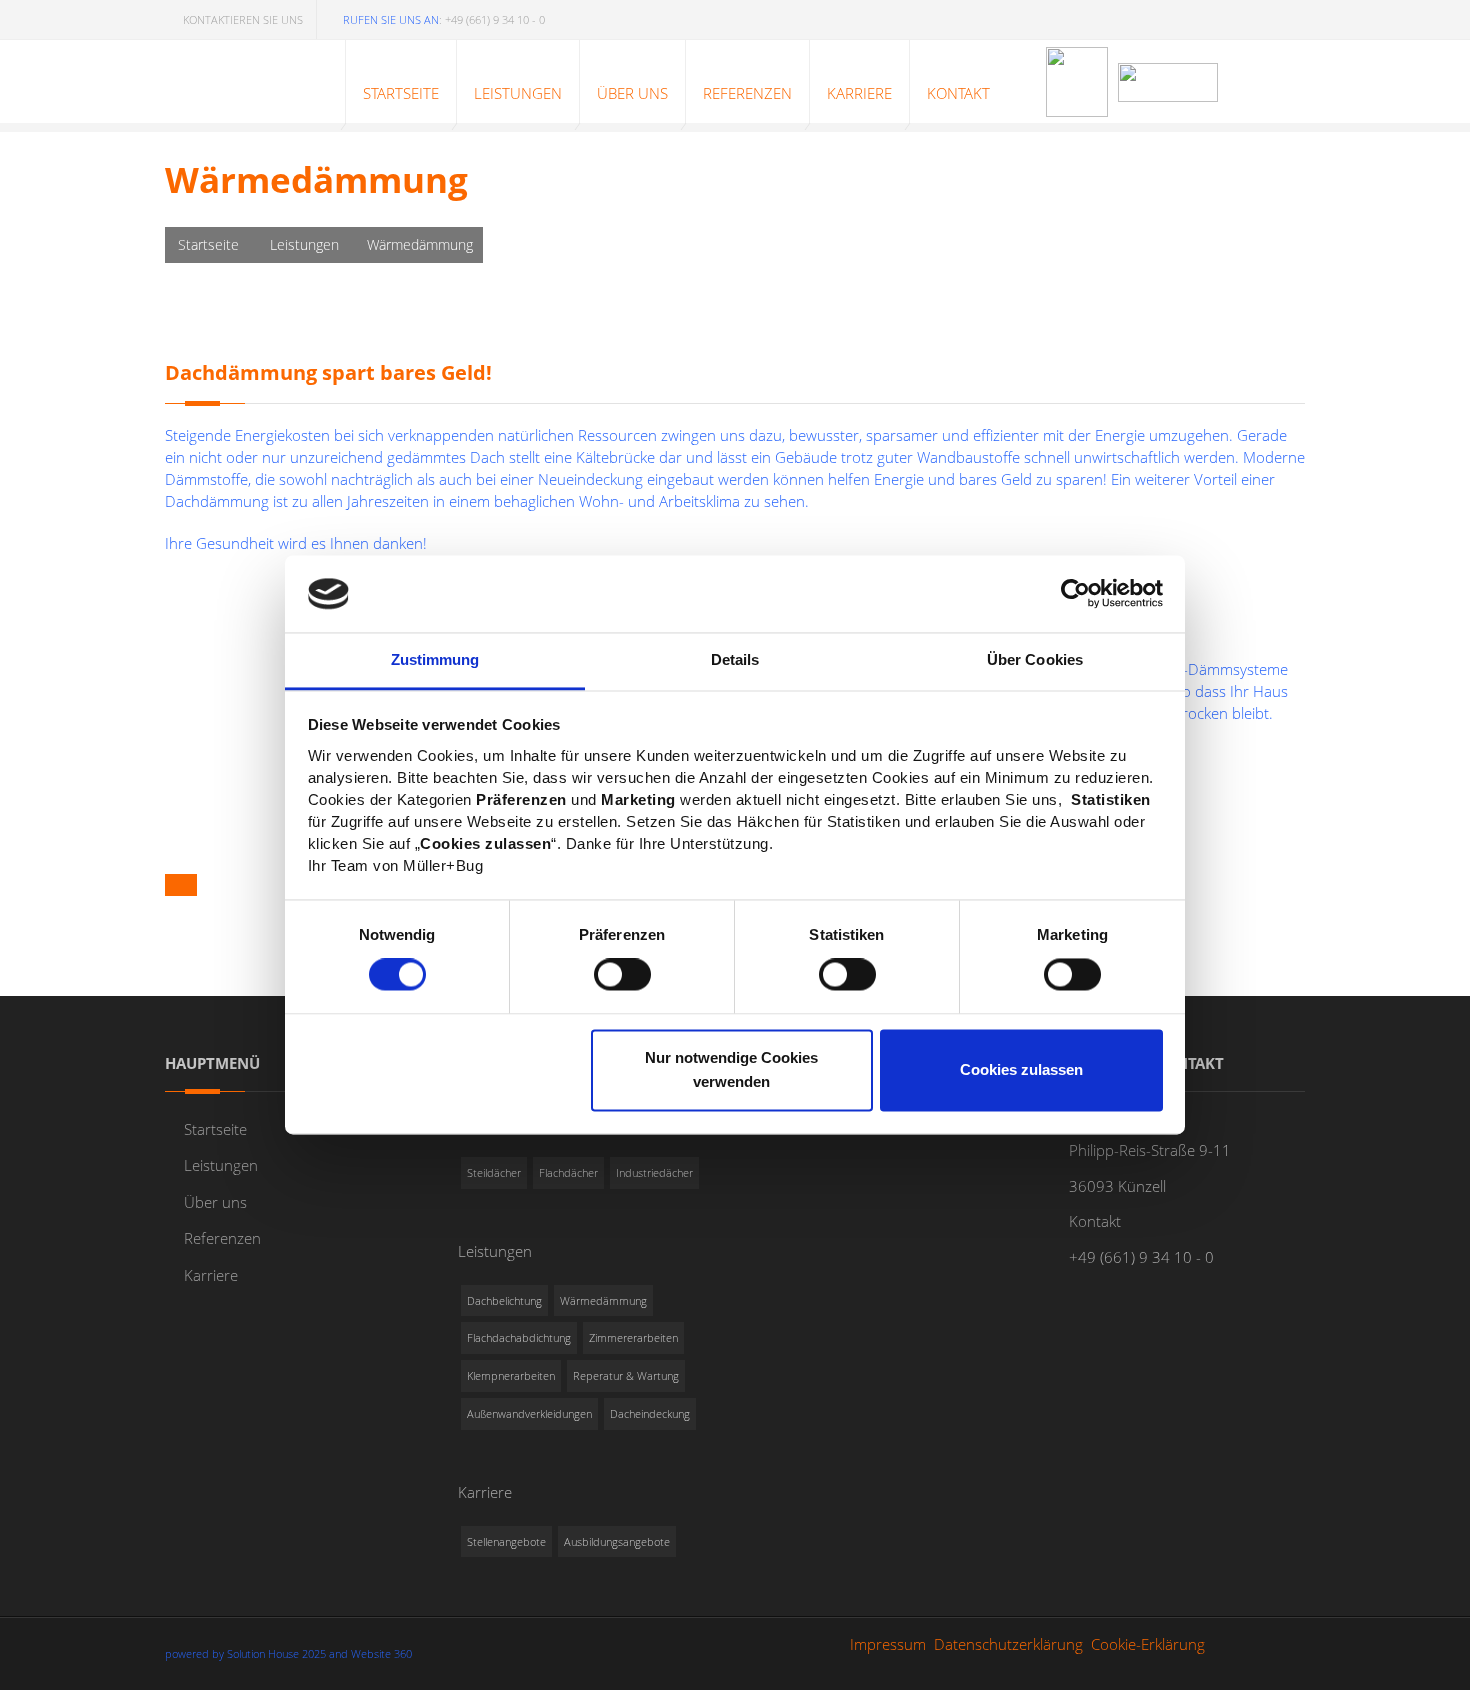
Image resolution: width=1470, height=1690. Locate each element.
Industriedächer (654, 1172)
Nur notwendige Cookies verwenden (731, 1069)
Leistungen (304, 244)
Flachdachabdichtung (519, 1337)
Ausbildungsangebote (617, 1541)
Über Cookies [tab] (1035, 659)
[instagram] (1285, 16)
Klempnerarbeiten (511, 1375)
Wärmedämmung (603, 1300)
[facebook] (1242, 16)
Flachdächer (568, 1172)
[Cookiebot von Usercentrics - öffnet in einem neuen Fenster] (1075, 594)
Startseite (208, 244)
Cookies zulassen (1021, 1069)
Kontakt (1095, 1221)
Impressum (888, 1644)
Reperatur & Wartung (626, 1375)
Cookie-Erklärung (1148, 1644)
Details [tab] (735, 659)
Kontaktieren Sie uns (243, 19)
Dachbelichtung (504, 1300)
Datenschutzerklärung (1008, 1644)
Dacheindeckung (650, 1413)
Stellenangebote (506, 1541)
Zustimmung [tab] (435, 659)
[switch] (622, 975)
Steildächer (494, 1172)
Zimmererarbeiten (633, 1337)
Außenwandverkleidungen (529, 1413)
